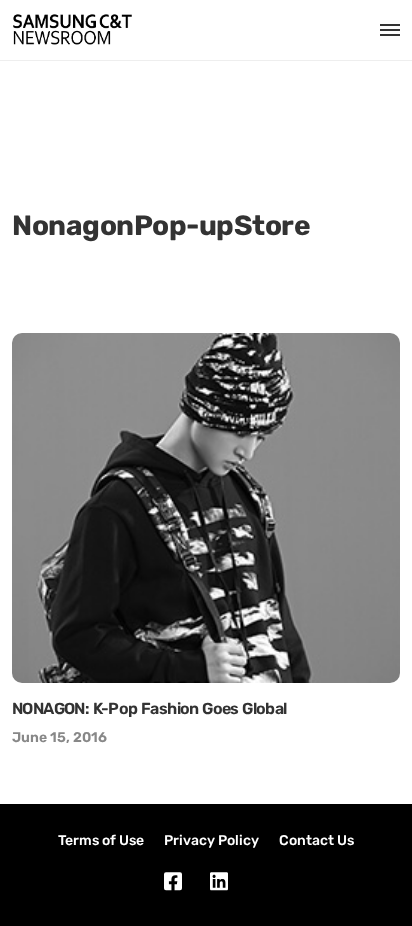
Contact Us (316, 840)
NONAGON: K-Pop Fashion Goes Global (149, 708)
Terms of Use (101, 840)
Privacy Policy (211, 840)
